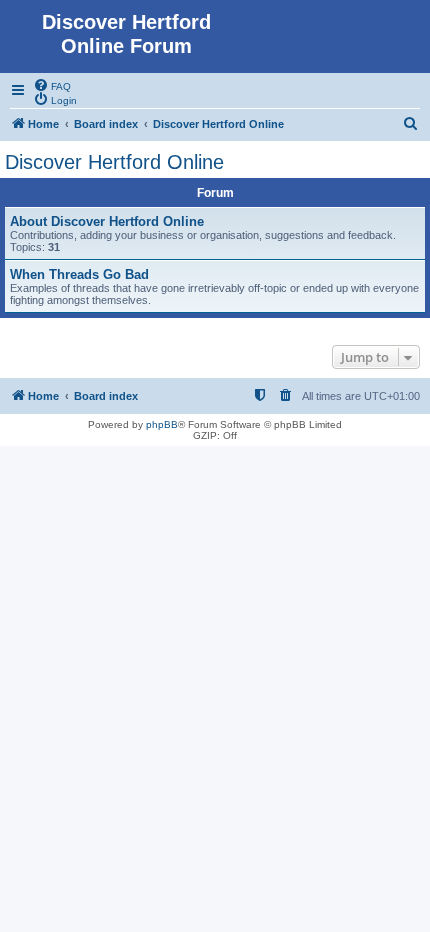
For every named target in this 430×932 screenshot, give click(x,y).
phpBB (162, 424)
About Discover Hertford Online (107, 221)
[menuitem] (52, 85)
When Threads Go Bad (79, 274)
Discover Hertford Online (114, 162)
